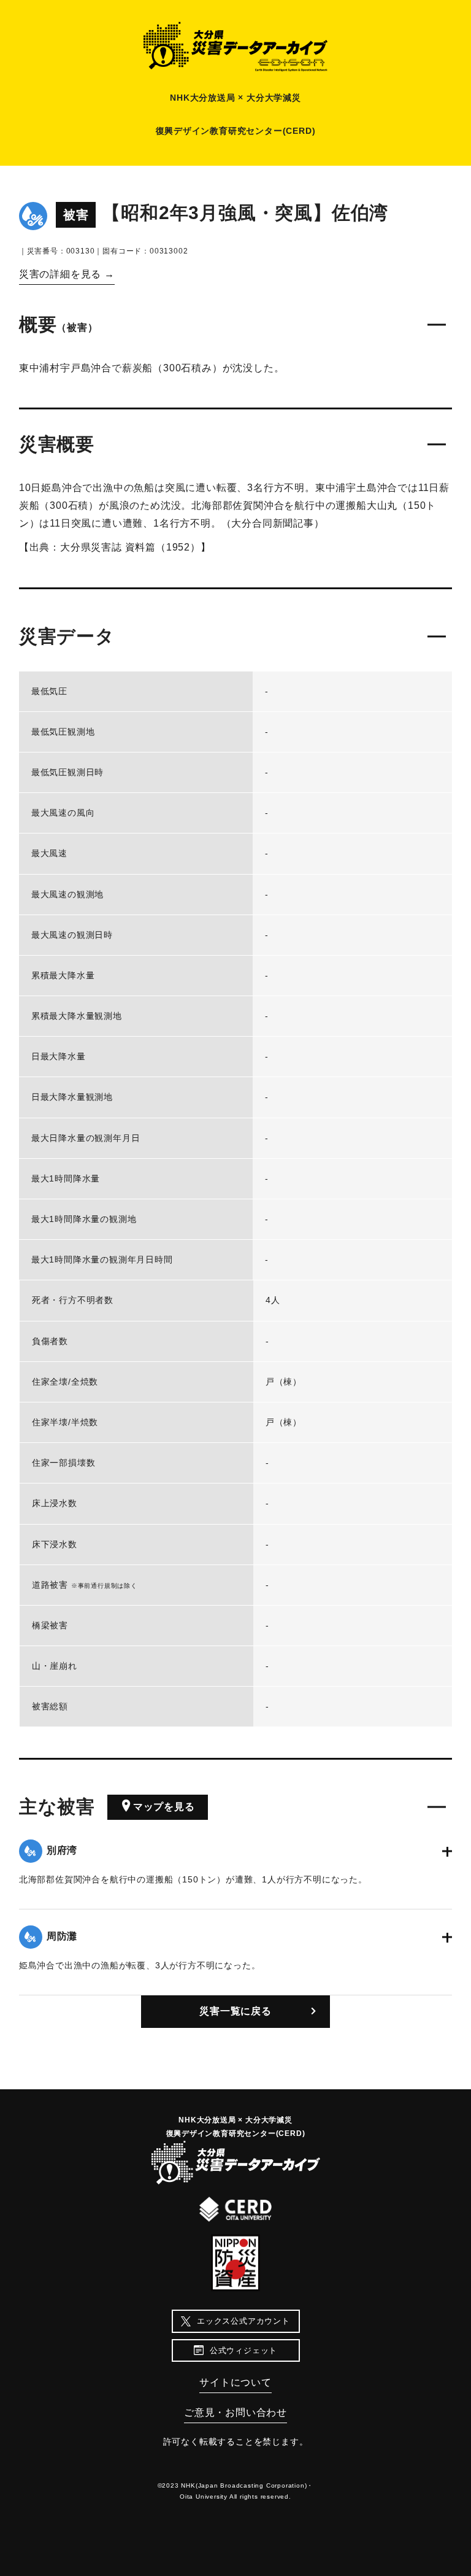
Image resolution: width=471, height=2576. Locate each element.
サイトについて (235, 2382)
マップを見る (164, 1807)
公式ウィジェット (243, 2350)
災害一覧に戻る (235, 2011)
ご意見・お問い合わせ (235, 2412)
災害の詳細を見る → (67, 274)
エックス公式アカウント (243, 2321)
